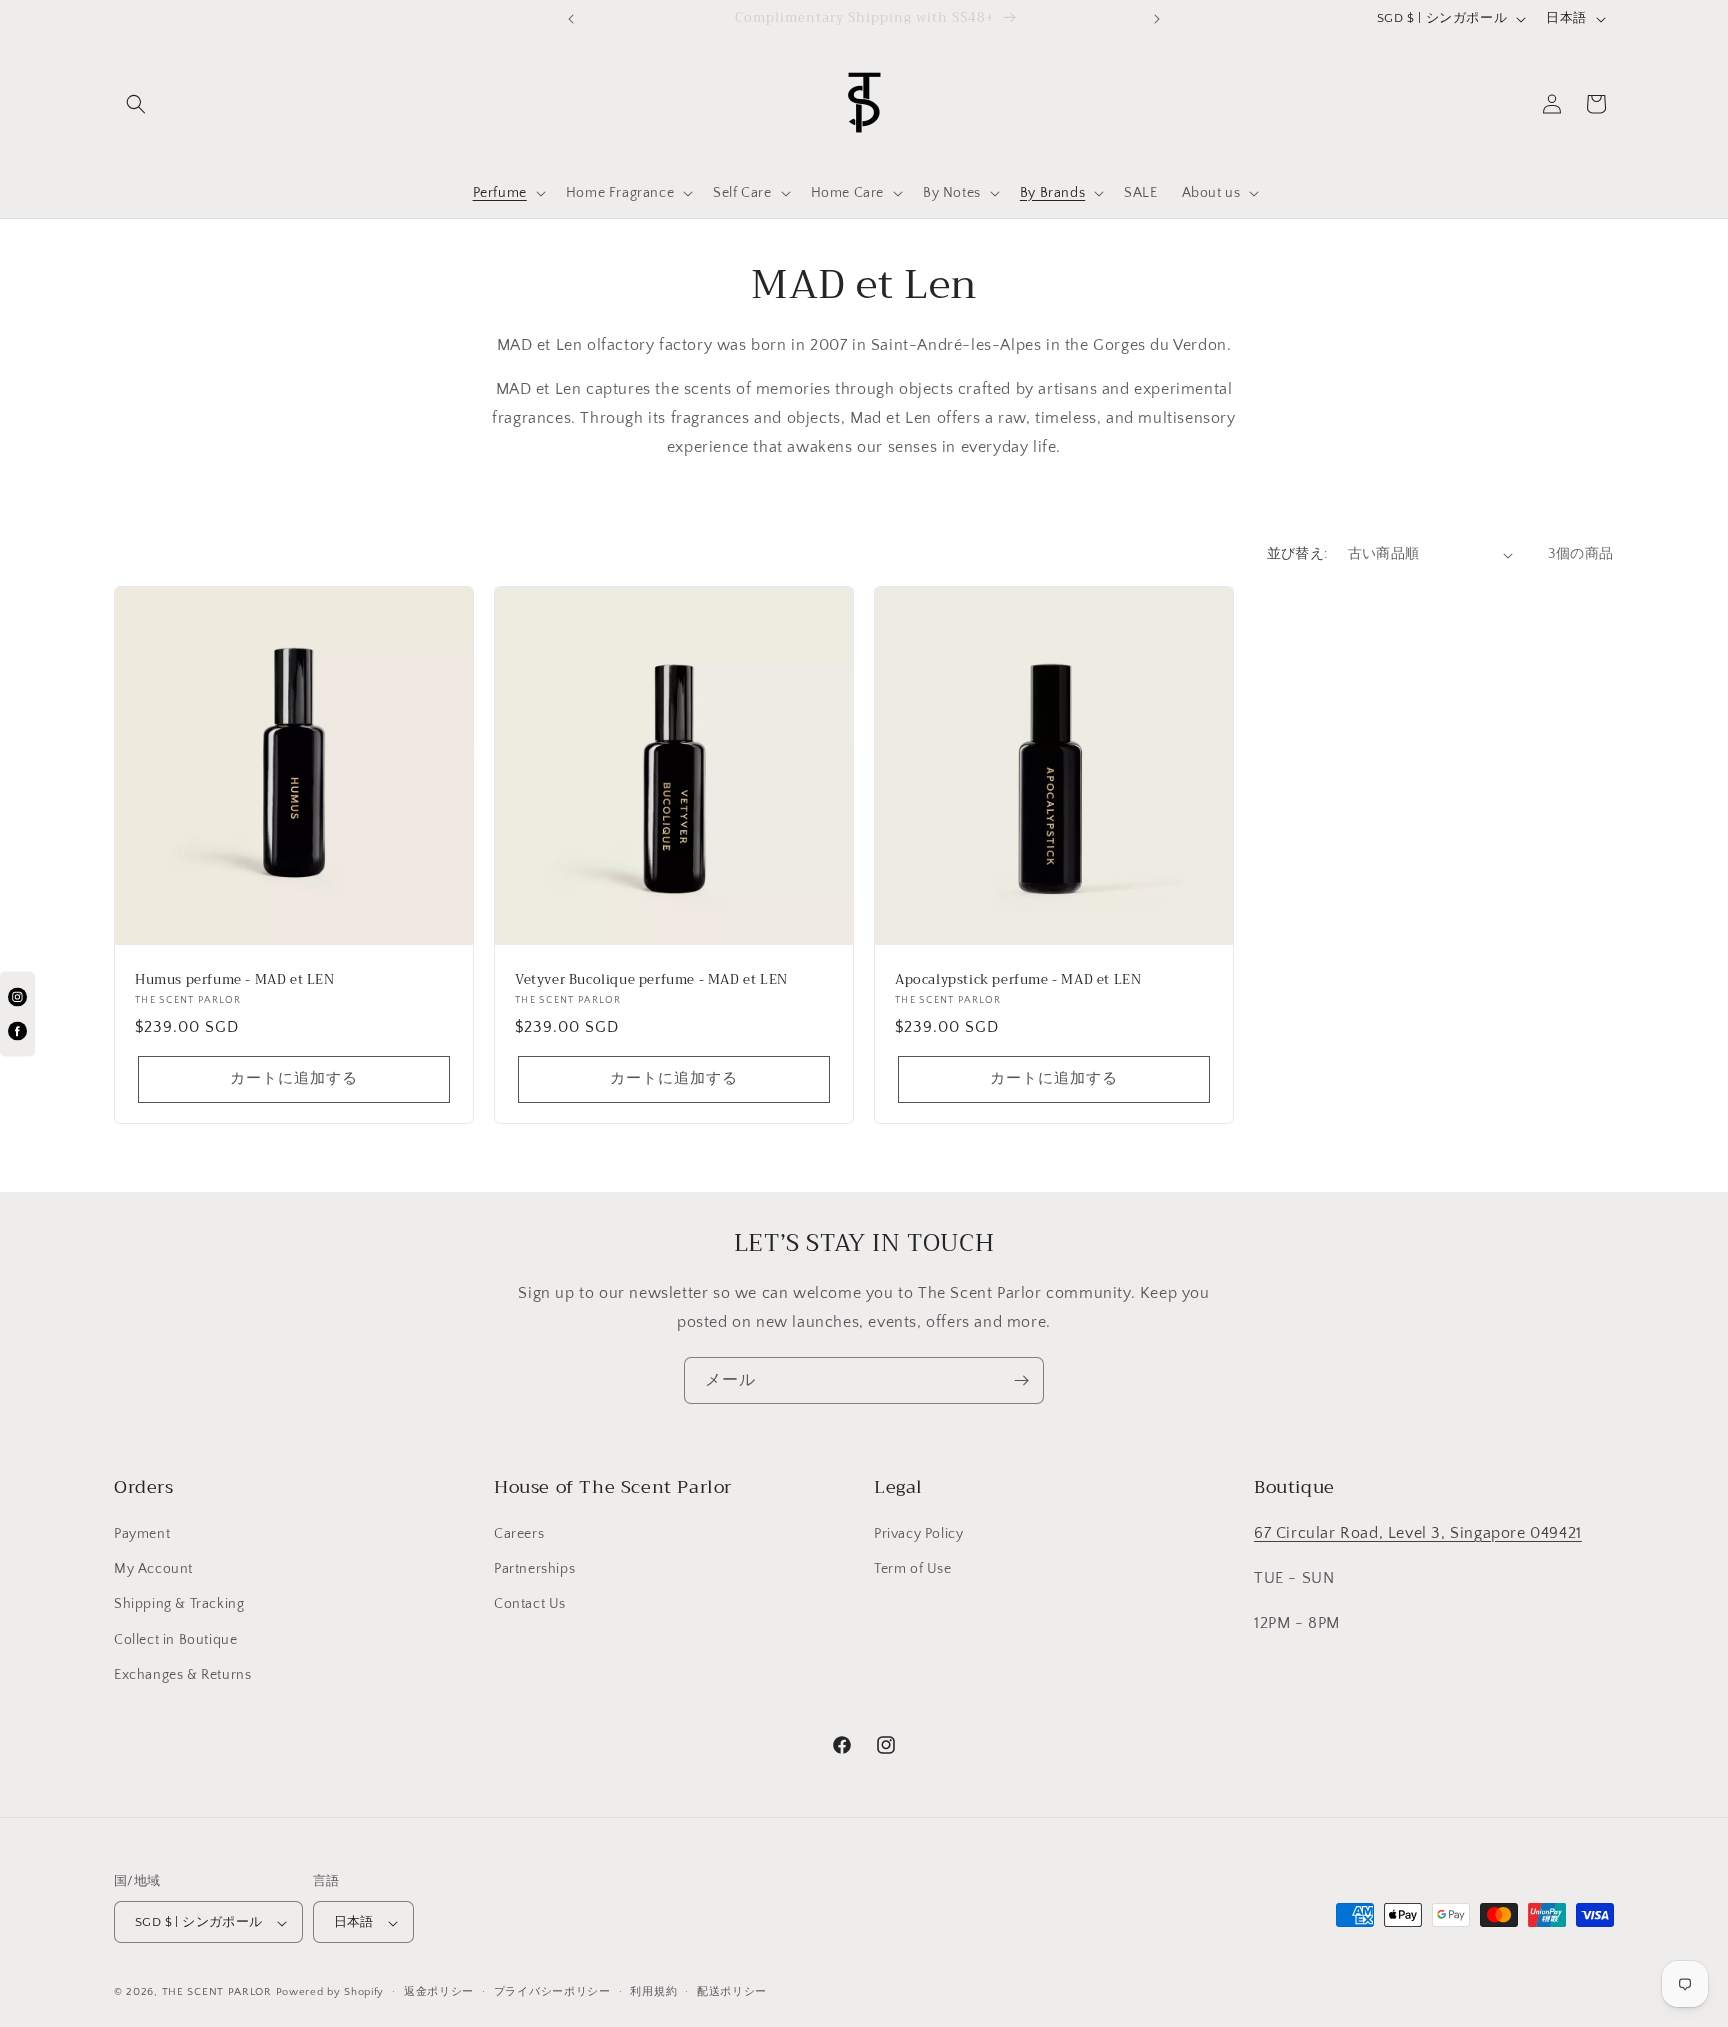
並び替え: (1297, 554)
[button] (136, 104)
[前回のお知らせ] (571, 19)
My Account (153, 1569)
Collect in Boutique (175, 1640)
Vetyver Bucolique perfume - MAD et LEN (651, 980)
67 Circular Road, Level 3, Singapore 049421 (1418, 1533)
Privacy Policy (918, 1534)
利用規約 (653, 1992)
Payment (142, 1534)
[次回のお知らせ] (1157, 19)
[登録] (1021, 1380)
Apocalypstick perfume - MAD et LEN (1018, 980)
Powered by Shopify (330, 1993)
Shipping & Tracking (179, 1605)
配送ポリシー (732, 1992)
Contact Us (530, 1605)
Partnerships (534, 1569)
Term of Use (913, 1569)
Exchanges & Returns (182, 1675)
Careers (519, 1534)
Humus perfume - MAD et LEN (235, 980)
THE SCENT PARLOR (217, 1993)
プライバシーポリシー (552, 1992)
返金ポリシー (439, 1992)
